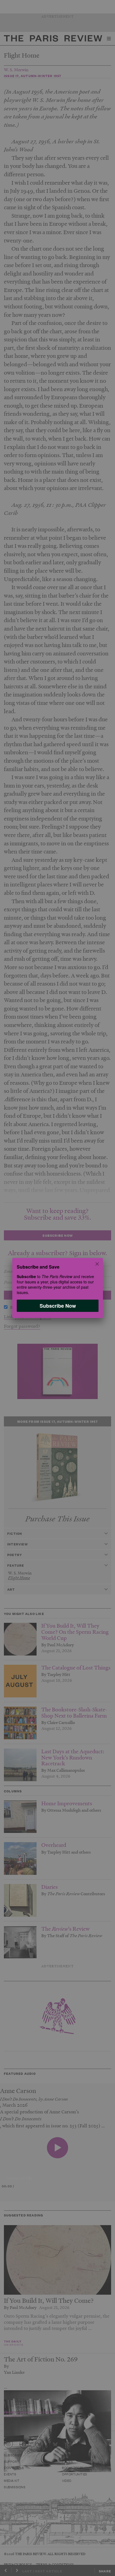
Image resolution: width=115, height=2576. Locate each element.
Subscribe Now (57, 1306)
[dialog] (57, 1288)
